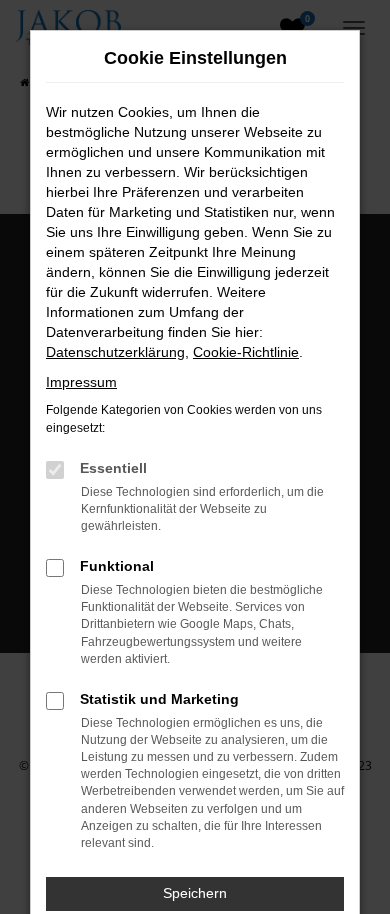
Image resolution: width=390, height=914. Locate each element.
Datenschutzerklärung (115, 352)
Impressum (81, 382)
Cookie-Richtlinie (246, 352)
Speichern (195, 893)
